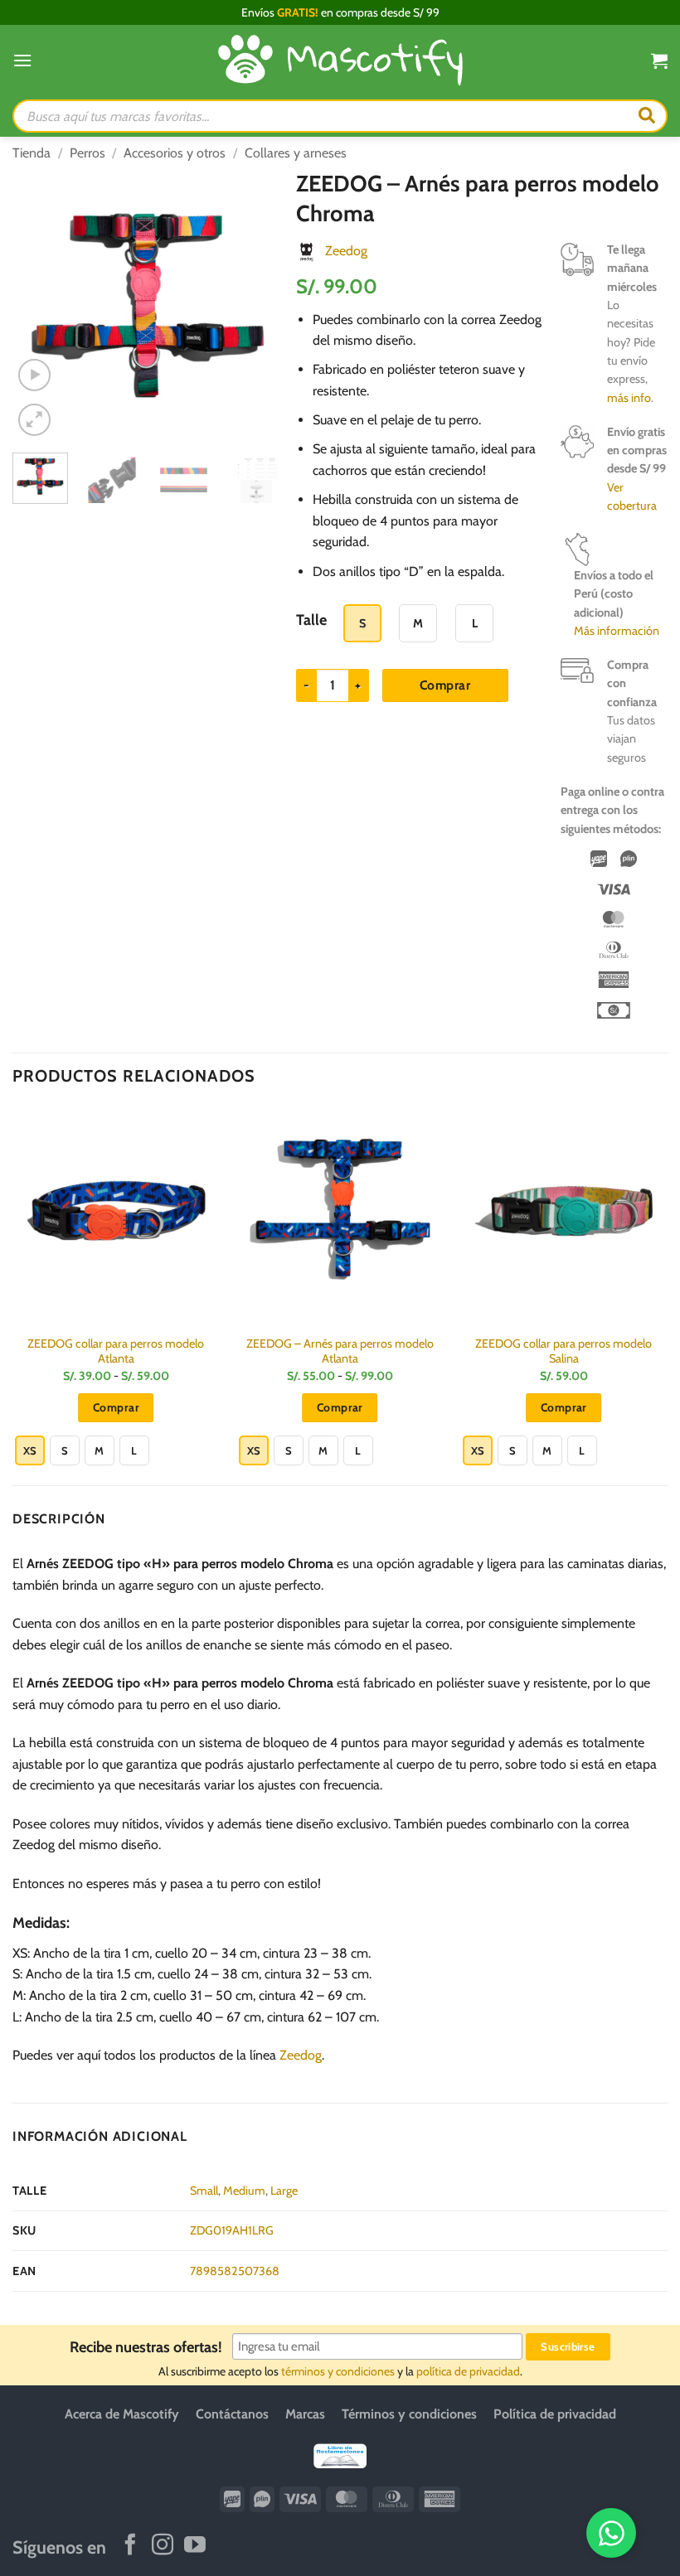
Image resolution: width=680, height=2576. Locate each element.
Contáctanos (232, 2414)
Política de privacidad (555, 2414)
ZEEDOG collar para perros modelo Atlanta (116, 1351)
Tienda (32, 153)
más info (629, 398)
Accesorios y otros (175, 153)
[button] (22, 60)
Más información (617, 631)
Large (284, 2191)
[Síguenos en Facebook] (130, 2545)
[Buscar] (647, 116)
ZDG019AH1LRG (232, 2230)
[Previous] (39, 305)
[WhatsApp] (611, 2533)
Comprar (445, 685)
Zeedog (346, 251)
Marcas (305, 2414)
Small (204, 2191)
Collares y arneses (296, 153)
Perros (87, 153)
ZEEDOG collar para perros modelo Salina (563, 1351)
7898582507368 (235, 2271)
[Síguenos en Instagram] (163, 2545)
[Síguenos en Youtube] (195, 2545)
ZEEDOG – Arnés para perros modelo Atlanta (340, 1351)
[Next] (257, 305)
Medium (244, 2191)
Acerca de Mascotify (122, 2414)
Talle (311, 620)
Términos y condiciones (409, 2414)
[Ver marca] (306, 251)
